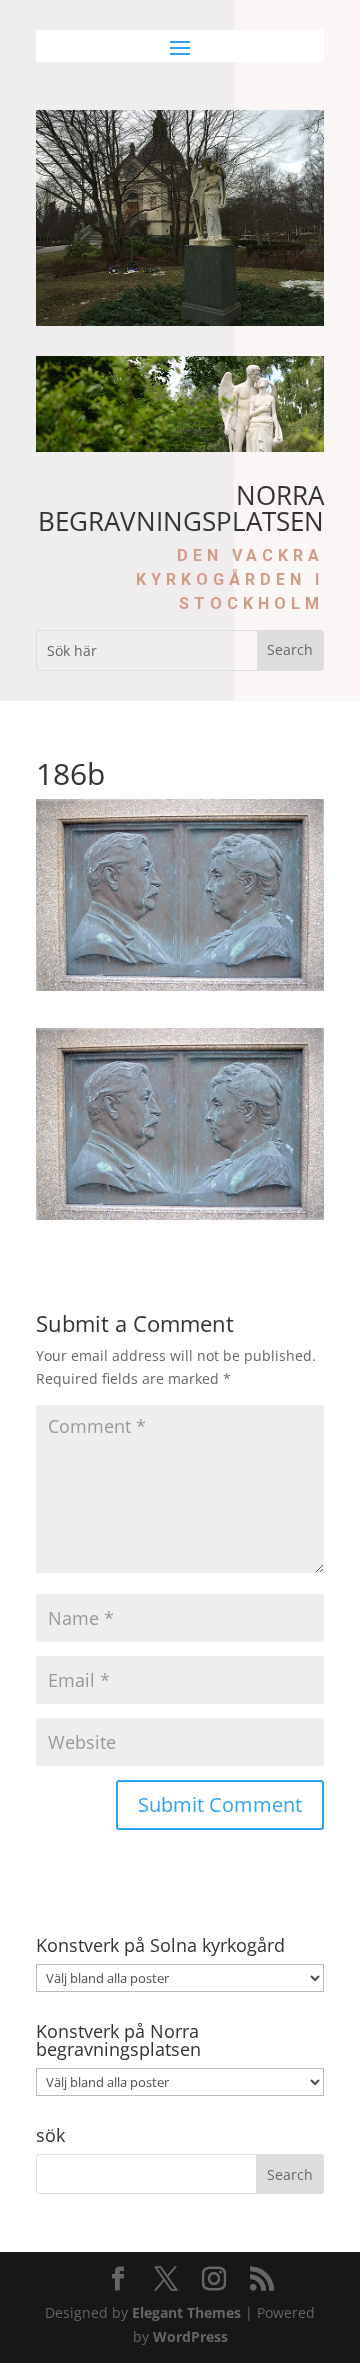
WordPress (190, 2336)
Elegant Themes (186, 2312)
